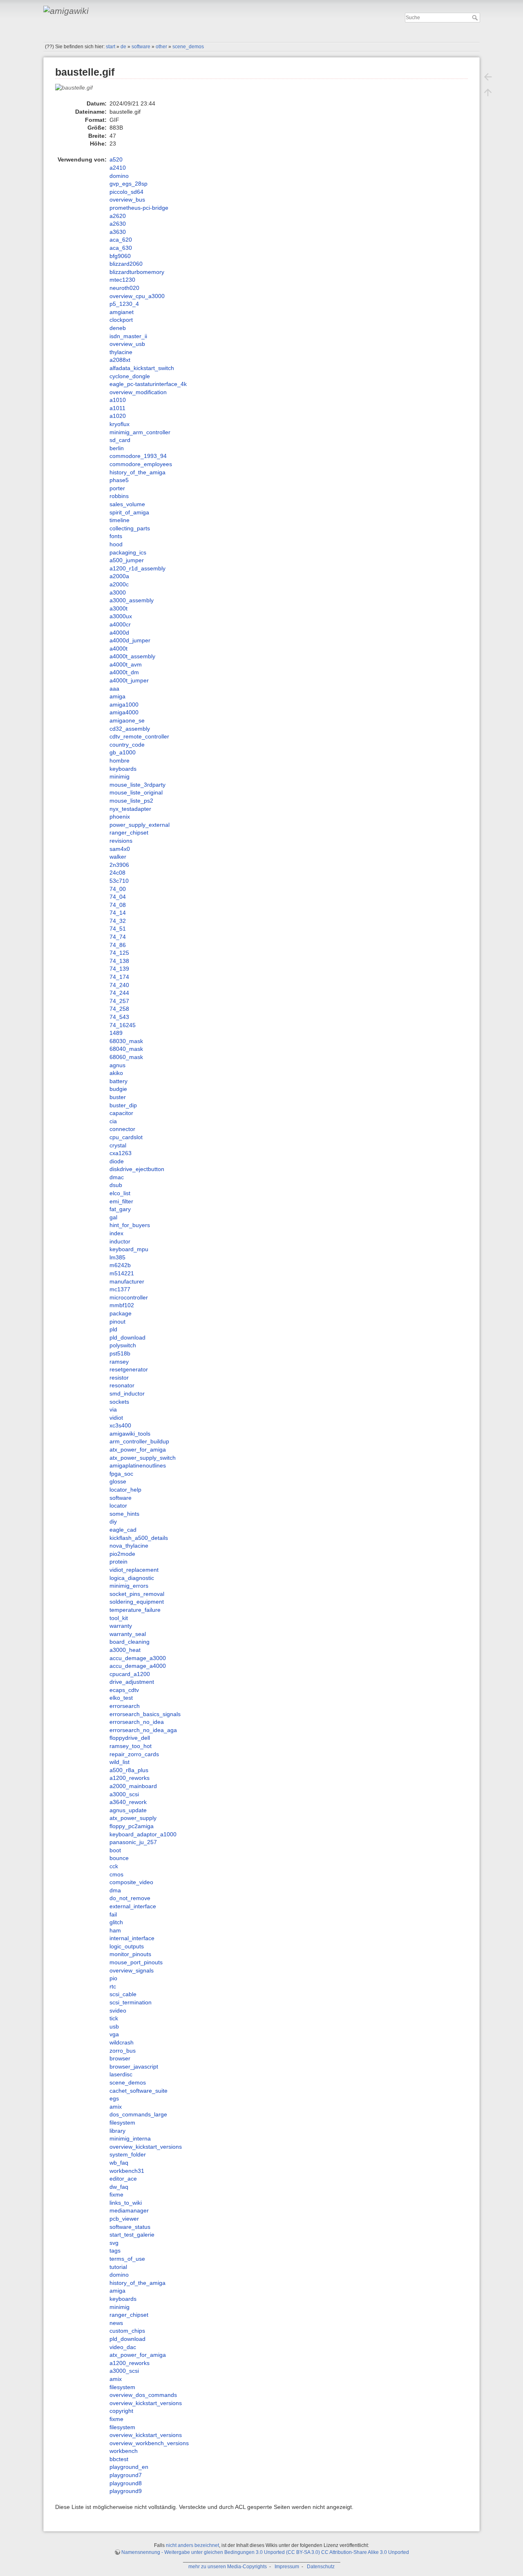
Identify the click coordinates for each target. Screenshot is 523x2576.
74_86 (118, 945)
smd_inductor (127, 1393)
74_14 (118, 913)
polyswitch (123, 1345)
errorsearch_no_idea (137, 1722)
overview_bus (127, 200)
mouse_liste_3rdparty (137, 785)
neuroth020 (124, 288)
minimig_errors (129, 1586)
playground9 (126, 2491)
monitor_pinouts (130, 1954)
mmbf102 (122, 1305)
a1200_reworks (130, 1778)
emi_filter (121, 1201)
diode (117, 1161)
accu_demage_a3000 (138, 1658)
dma (115, 1890)
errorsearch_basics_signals (145, 1714)
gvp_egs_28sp (129, 184)
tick (114, 2018)
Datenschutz (321, 2567)
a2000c (119, 584)
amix (116, 2107)
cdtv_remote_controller (139, 736)
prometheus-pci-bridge (139, 208)
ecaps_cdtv (124, 1690)
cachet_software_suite (139, 2091)
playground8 (126, 2483)
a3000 (118, 592)
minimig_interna (130, 2138)
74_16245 (123, 1025)
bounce (119, 1858)
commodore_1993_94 (138, 456)
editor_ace (123, 2179)
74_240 (119, 985)
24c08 (117, 873)
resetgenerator (129, 1369)
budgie (118, 1089)
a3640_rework (128, 1802)
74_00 (118, 889)
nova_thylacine (129, 1546)
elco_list (120, 1193)
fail (113, 1914)
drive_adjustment (132, 1682)
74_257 (119, 1001)
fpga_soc (121, 1474)
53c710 (119, 881)
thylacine (121, 352)
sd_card (120, 440)
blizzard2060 (126, 264)
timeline (120, 520)
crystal (118, 1145)
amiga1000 (124, 705)
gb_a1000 (123, 752)
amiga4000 (124, 712)
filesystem (122, 2123)
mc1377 (120, 1289)
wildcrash (122, 2042)
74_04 (118, 897)
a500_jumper (127, 560)
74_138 (119, 961)
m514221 (122, 1273)
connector (122, 1129)
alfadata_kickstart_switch (142, 368)
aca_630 (121, 248)
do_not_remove (130, 1898)
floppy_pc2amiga (132, 1826)
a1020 (118, 416)
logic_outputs (127, 1946)
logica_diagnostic (132, 1578)
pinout (117, 1322)
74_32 (118, 921)
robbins (119, 496)
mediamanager (129, 2210)
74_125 (119, 953)
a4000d (119, 633)
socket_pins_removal (137, 1594)
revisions (121, 841)
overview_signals (132, 1970)
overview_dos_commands (143, 2395)
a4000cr (120, 624)
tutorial (118, 2267)
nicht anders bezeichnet (192, 2545)
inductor (120, 1241)
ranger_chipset (129, 832)
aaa (114, 689)
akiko (116, 1073)
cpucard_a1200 (130, 1674)
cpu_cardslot (126, 1137)
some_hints (124, 1514)
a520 (116, 159)
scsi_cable (123, 1994)
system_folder (128, 2154)
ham (115, 1930)
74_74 (118, 937)
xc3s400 (120, 1425)
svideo (118, 2011)
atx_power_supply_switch (143, 1458)
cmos (116, 1874)
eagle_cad (123, 1530)
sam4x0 (120, 849)
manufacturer (127, 1281)
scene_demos (188, 47)
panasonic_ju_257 (133, 1842)
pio (113, 1978)
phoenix (120, 817)
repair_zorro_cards (134, 1754)
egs (114, 2098)
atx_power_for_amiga (138, 1450)
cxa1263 (121, 1153)
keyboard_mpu (129, 1249)
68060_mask (126, 1057)
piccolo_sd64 (126, 192)
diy (113, 1521)
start (111, 47)
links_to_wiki (126, 2203)
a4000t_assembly (132, 656)
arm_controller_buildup (139, 1441)
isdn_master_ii (128, 336)
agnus (117, 1065)
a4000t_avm (126, 664)
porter (117, 488)
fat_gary (120, 1209)
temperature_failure (135, 1610)
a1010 (118, 400)
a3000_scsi (124, 1794)
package (121, 1313)
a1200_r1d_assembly (137, 568)
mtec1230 (122, 280)
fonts (116, 536)
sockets (119, 1402)
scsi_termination (131, 2002)
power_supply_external (140, 825)
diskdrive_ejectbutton (137, 1169)
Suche (476, 18)
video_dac (123, 2347)
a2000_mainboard (133, 1786)
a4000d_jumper (130, 640)
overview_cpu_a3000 (137, 296)
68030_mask (126, 1041)
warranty (121, 1626)
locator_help (125, 1490)
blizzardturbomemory (137, 272)
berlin (117, 448)
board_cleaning (130, 1642)
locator (118, 1506)
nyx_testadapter (130, 809)
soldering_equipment (137, 1602)
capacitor (121, 1113)
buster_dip (123, 1105)
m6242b (120, 1265)
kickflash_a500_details (139, 1538)
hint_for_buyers (130, 1225)
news (116, 2323)
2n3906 (119, 865)
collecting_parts (130, 528)
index (116, 1233)
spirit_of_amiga (129, 512)
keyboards (123, 769)
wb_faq (119, 2163)
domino (119, 176)
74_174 (119, 977)
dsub (116, 1185)
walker (118, 857)
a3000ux (121, 616)
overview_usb (127, 344)
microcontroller (129, 1297)
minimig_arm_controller (140, 432)
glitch (116, 1922)
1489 (116, 1033)
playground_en (129, 2467)
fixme (116, 2195)
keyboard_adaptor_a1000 (143, 1834)
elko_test (121, 1698)
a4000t (118, 648)
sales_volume (127, 504)
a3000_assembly (132, 600)
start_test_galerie (132, 2235)
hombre (120, 761)
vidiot (116, 1418)
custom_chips (127, 2331)
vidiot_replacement (134, 1570)
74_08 (118, 905)
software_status (130, 2227)
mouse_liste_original (136, 792)
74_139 (119, 969)
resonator (122, 1385)
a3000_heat (125, 1650)
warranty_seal (128, 1634)
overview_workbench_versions (149, 2443)
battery (118, 1081)
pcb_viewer (124, 2219)
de (123, 47)
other (161, 47)
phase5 (119, 480)
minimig (120, 776)
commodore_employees (141, 464)
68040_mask (126, 1049)
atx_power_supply (133, 1818)
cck (114, 1866)
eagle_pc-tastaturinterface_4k (148, 384)
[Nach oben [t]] (488, 92)
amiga (117, 696)
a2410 (118, 168)
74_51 (118, 929)
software (141, 47)
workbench (124, 2451)
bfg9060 (120, 256)
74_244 (119, 993)
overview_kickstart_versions (146, 2147)
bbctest (119, 2459)
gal (113, 1217)
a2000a (119, 576)
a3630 (118, 232)
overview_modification (138, 392)
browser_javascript (134, 2067)
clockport (121, 320)
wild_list (120, 1762)
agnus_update (128, 1810)
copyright (121, 2411)
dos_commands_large (138, 2114)
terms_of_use (127, 2259)
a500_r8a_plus (129, 1770)
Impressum (287, 2567)
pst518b (120, 1353)
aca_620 (121, 240)
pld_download (127, 1337)
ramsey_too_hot (131, 1746)
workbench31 (127, 2171)
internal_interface (132, 1938)
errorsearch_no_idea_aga (143, 1730)
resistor (119, 1378)
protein (118, 1562)
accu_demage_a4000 (138, 1666)
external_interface (133, 1906)
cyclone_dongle (130, 376)
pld (113, 1329)
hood (116, 544)
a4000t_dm (124, 672)
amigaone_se (127, 720)
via (113, 1409)
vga (114, 2034)
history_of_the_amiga (137, 472)
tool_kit (119, 1618)
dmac (117, 1177)
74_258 (119, 1009)
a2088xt (120, 360)
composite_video (131, 1882)
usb (114, 2026)
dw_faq (119, 2187)
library (117, 2131)
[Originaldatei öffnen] (78, 91)
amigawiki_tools (130, 1434)
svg (114, 2243)
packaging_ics (128, 552)
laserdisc (121, 2074)
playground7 (126, 2475)
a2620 (118, 216)
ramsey (119, 1362)
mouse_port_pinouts (136, 1962)
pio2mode (122, 1554)
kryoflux (120, 424)
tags (115, 2251)
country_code (127, 745)
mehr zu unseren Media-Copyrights (228, 2567)
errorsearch (125, 1706)
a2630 (118, 224)
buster (118, 1097)
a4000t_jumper (129, 680)
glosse (118, 1481)
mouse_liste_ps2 (131, 801)
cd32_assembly (130, 729)
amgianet (122, 312)
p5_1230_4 (124, 304)
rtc (113, 1986)
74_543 (119, 1017)
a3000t (118, 608)
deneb (118, 328)
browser (120, 2058)
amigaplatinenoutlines (138, 1465)
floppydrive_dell (130, 1738)
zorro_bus (123, 2051)
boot (115, 1850)
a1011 (117, 408)
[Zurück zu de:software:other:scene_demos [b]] (488, 77)
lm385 (117, 1257)
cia (113, 1121)
